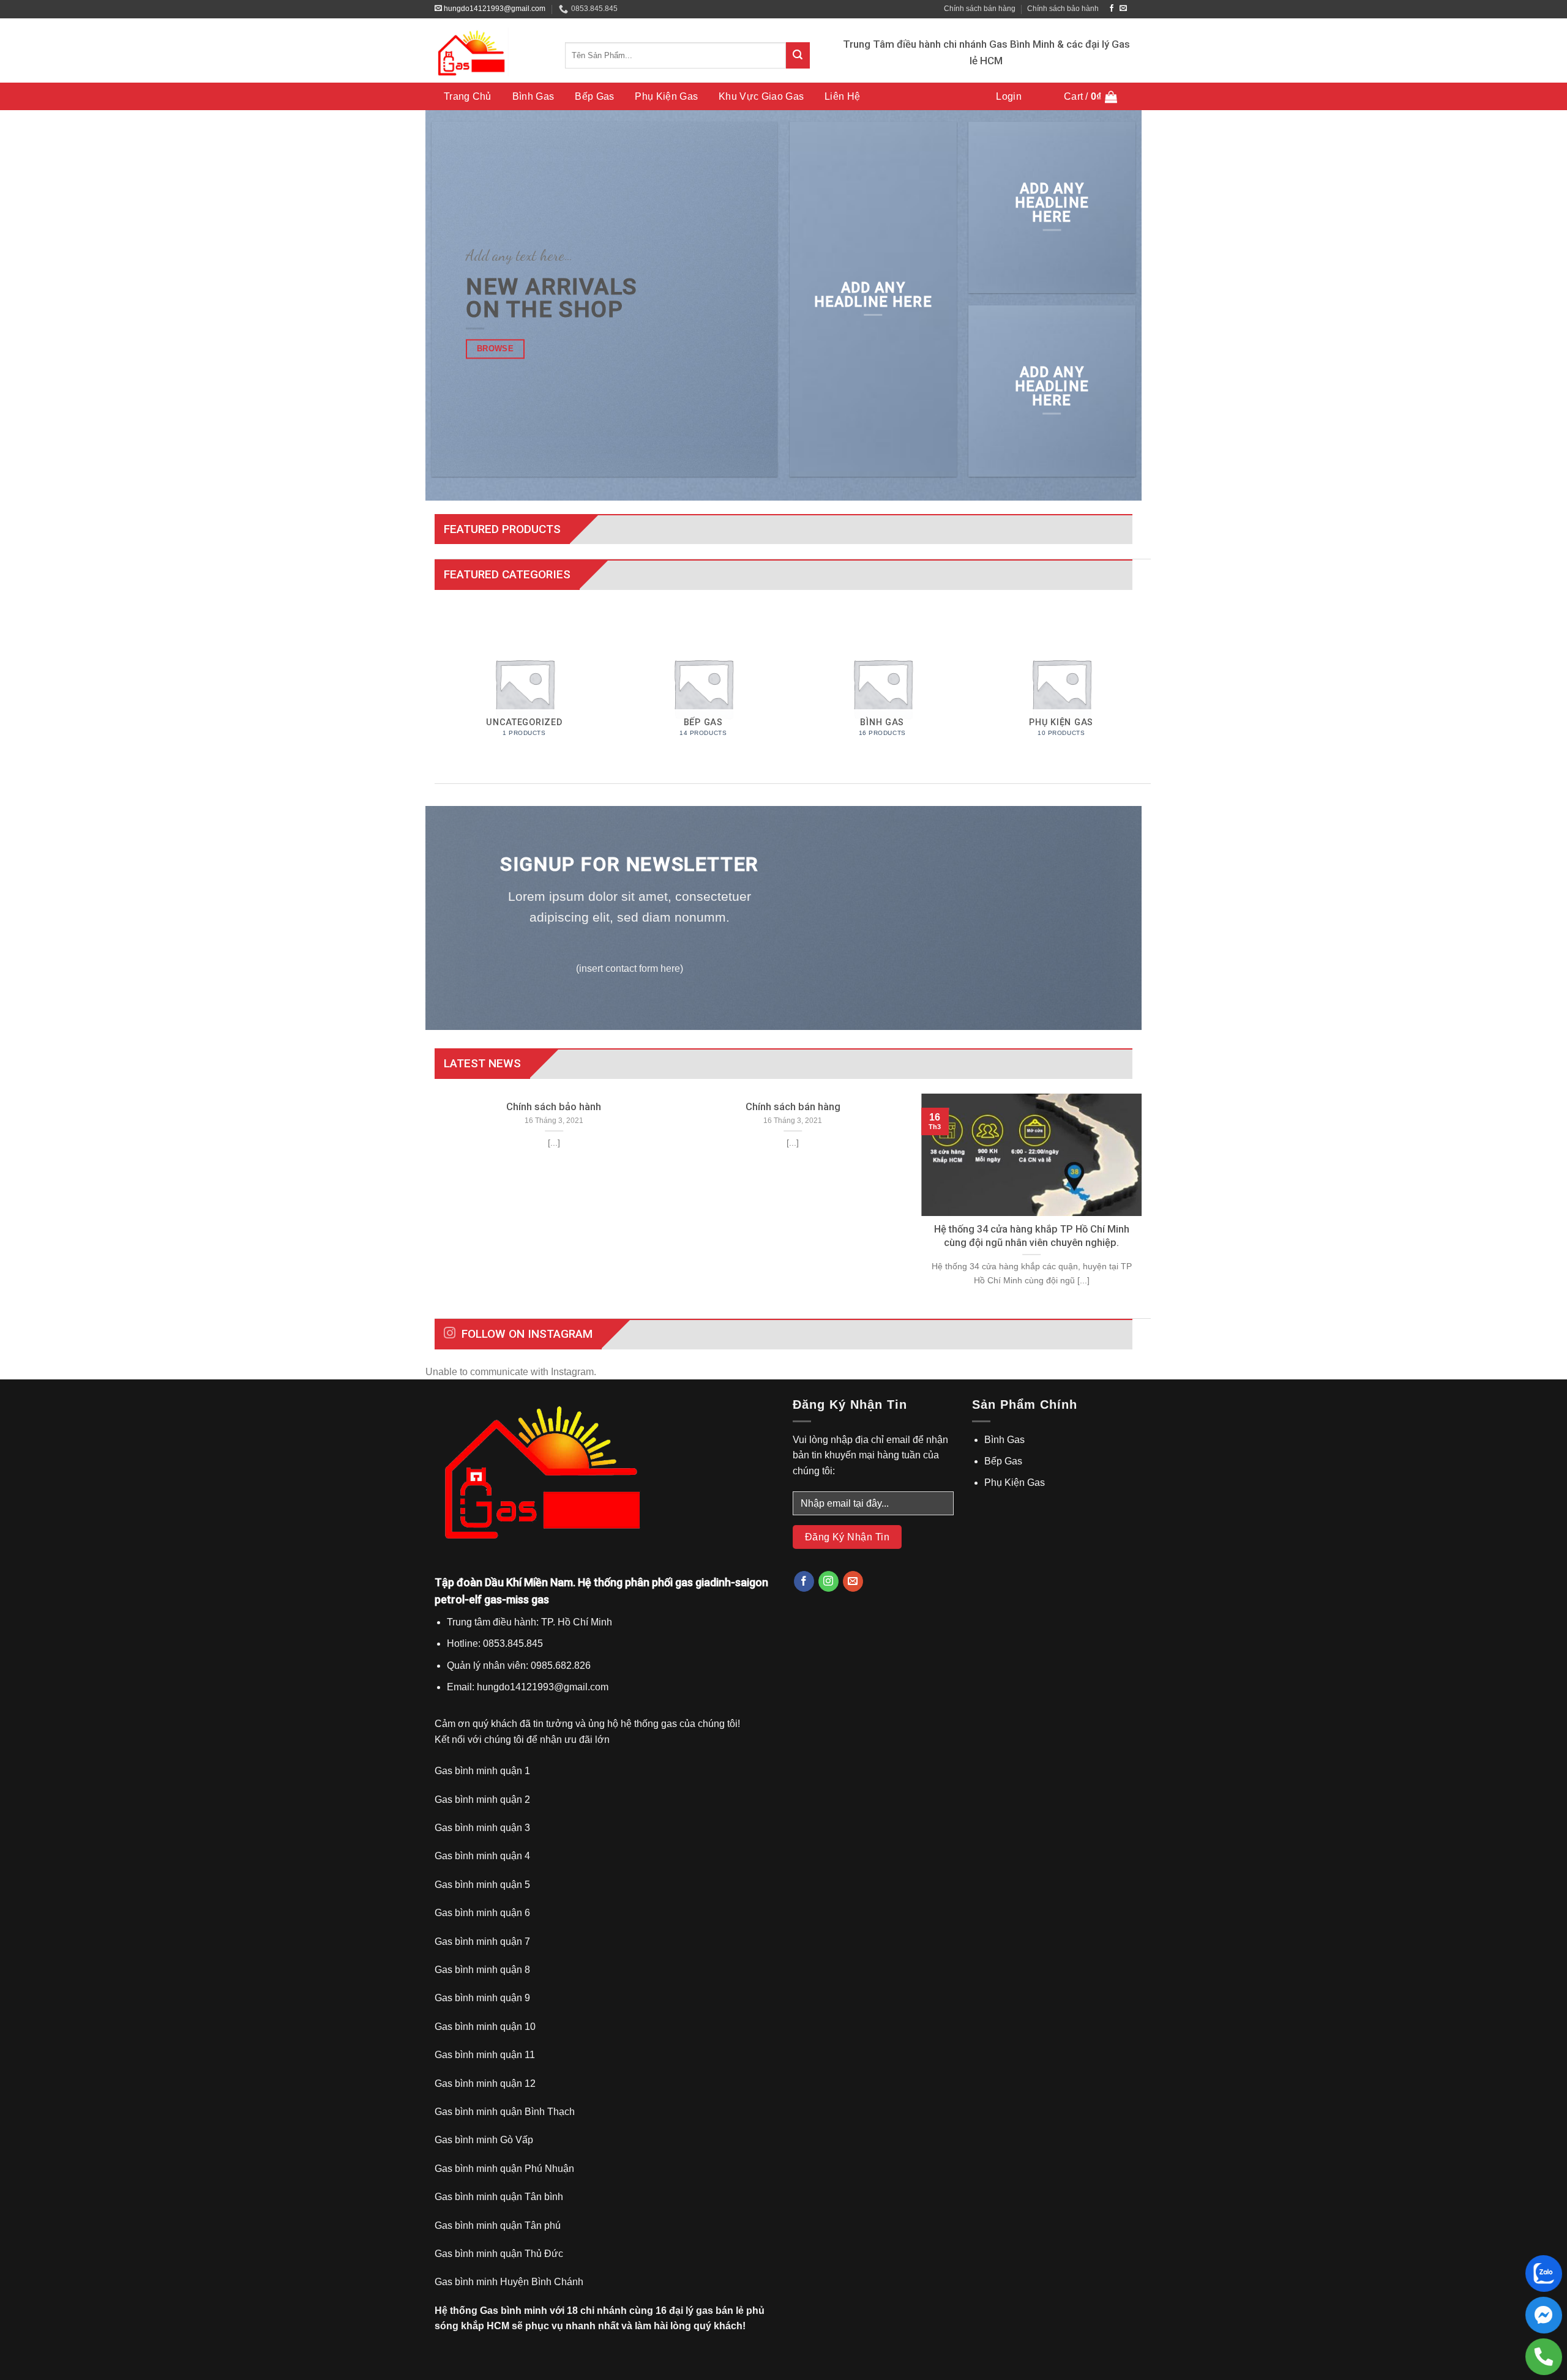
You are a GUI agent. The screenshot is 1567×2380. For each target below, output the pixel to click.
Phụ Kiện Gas (666, 96)
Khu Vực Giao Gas (761, 96)
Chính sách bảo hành (1063, 9)
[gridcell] (604, 1654)
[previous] (441, 1205)
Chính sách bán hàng (980, 9)
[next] (1144, 1205)
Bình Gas (533, 96)
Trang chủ (468, 96)
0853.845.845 (594, 9)
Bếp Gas (594, 96)
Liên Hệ (842, 96)
